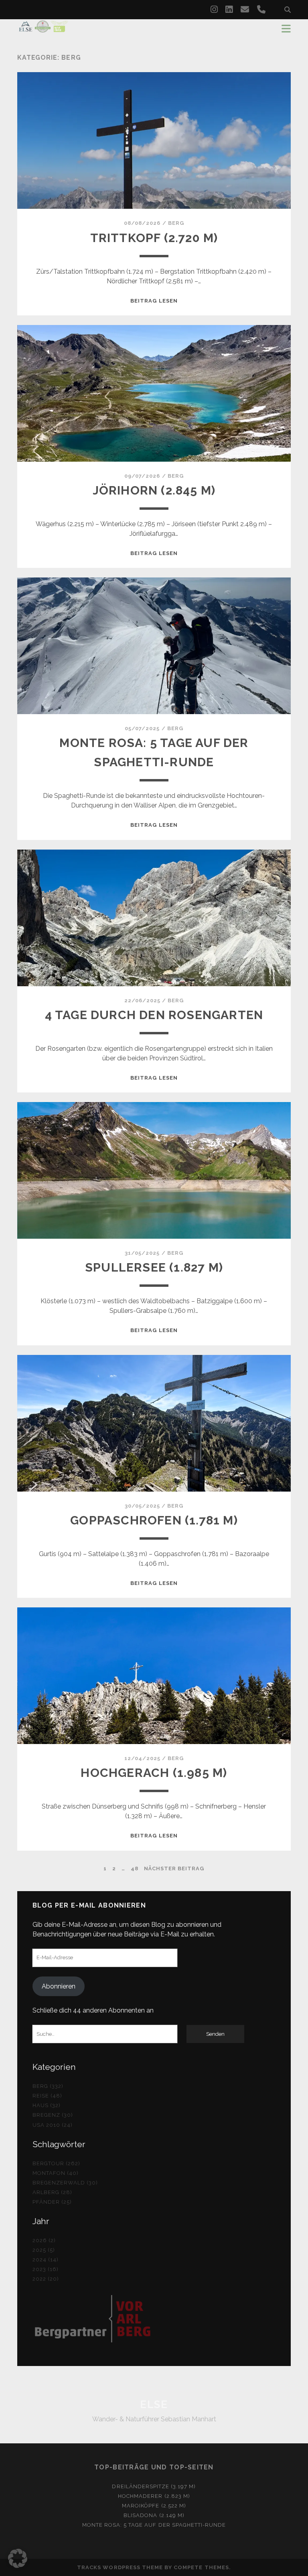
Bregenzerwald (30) (65, 2183)
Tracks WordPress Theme (120, 2567)
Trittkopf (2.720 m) (154, 238)
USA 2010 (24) (53, 2125)
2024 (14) (46, 2260)
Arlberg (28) (53, 2192)
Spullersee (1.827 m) (154, 1267)
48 (135, 1868)
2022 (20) (46, 2279)
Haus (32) (47, 2105)
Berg (176, 223)
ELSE (154, 2404)
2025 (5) (44, 2250)
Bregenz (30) (53, 2115)
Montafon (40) (56, 2173)
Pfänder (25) (52, 2202)
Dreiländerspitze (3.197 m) (154, 2486)
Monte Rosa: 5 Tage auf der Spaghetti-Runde (154, 2525)
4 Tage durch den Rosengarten (154, 1015)
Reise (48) (47, 2096)
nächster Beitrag (174, 1868)
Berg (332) (48, 2086)
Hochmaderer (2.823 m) (154, 2496)
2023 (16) (46, 2269)
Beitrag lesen (154, 301)
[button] (18, 2558)
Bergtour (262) (57, 2163)
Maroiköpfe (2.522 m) (154, 2506)
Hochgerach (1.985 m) (154, 1773)
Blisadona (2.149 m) (154, 2515)
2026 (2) (44, 2240)
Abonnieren (59, 1986)
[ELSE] (43, 29)
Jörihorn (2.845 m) (154, 490)
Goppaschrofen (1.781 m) (154, 1520)
